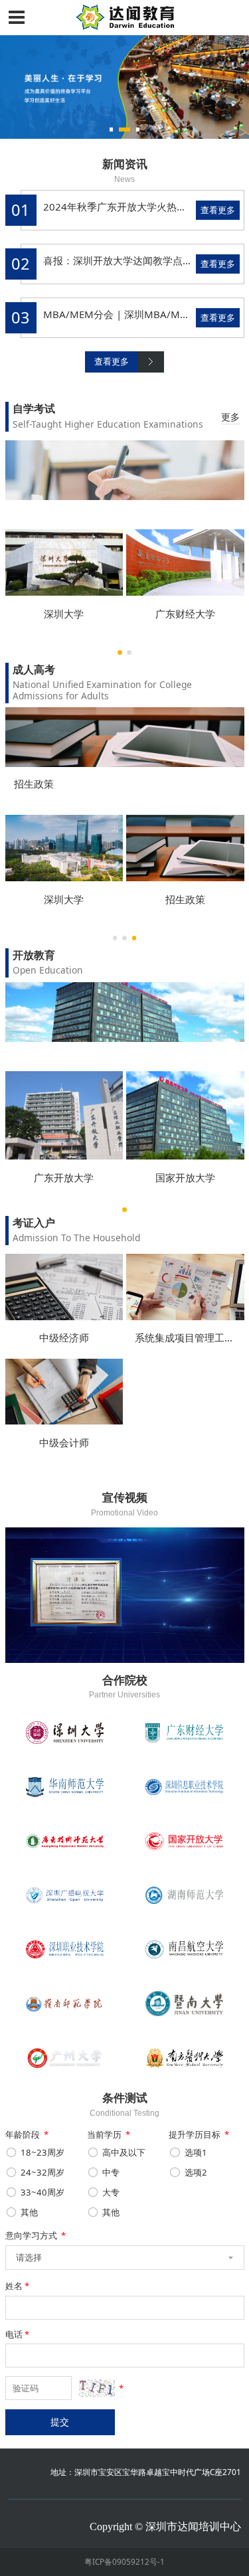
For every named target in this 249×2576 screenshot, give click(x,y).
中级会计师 (64, 1442)
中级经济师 (64, 1337)
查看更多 (218, 210)
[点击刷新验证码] (97, 2388)
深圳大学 (64, 614)
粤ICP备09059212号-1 (124, 2561)
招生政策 (34, 784)
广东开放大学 (64, 1177)
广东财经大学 (185, 614)
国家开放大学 (185, 1177)
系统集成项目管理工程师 (190, 1337)
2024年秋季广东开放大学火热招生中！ (130, 207)
